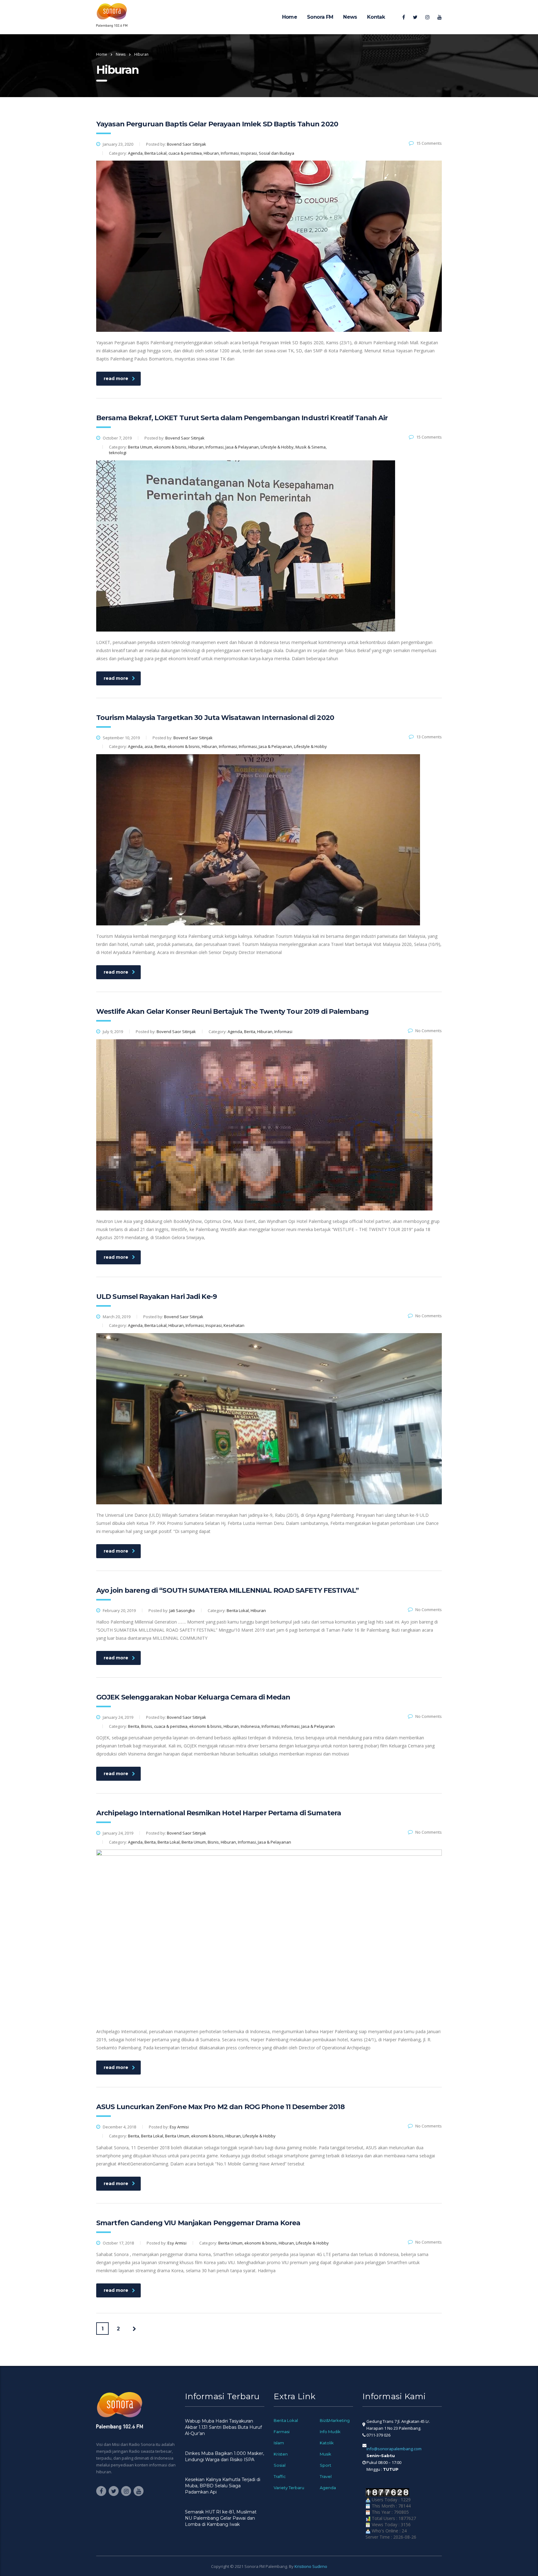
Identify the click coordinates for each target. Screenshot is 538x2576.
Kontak (376, 17)
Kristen (281, 2454)
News (350, 17)
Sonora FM (320, 17)
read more (116, 378)
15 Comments (429, 143)
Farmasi (282, 2432)
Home (290, 17)
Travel (326, 2476)
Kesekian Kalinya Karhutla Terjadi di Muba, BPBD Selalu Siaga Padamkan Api (223, 2486)
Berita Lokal (286, 2420)
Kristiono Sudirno (311, 2566)
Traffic (280, 2476)
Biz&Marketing (335, 2420)
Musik (326, 2454)
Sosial (280, 2465)
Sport (326, 2465)
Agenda (328, 2488)
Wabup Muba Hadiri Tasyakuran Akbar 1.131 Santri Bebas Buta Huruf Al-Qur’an (223, 2427)
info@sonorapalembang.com (394, 2449)
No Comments (429, 1031)
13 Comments (429, 737)
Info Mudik (330, 2432)
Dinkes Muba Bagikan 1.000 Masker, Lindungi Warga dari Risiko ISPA (224, 2456)
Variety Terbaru (289, 2488)
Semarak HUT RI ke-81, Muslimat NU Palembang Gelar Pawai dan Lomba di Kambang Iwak (221, 2518)
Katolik (327, 2443)
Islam (279, 2443)
